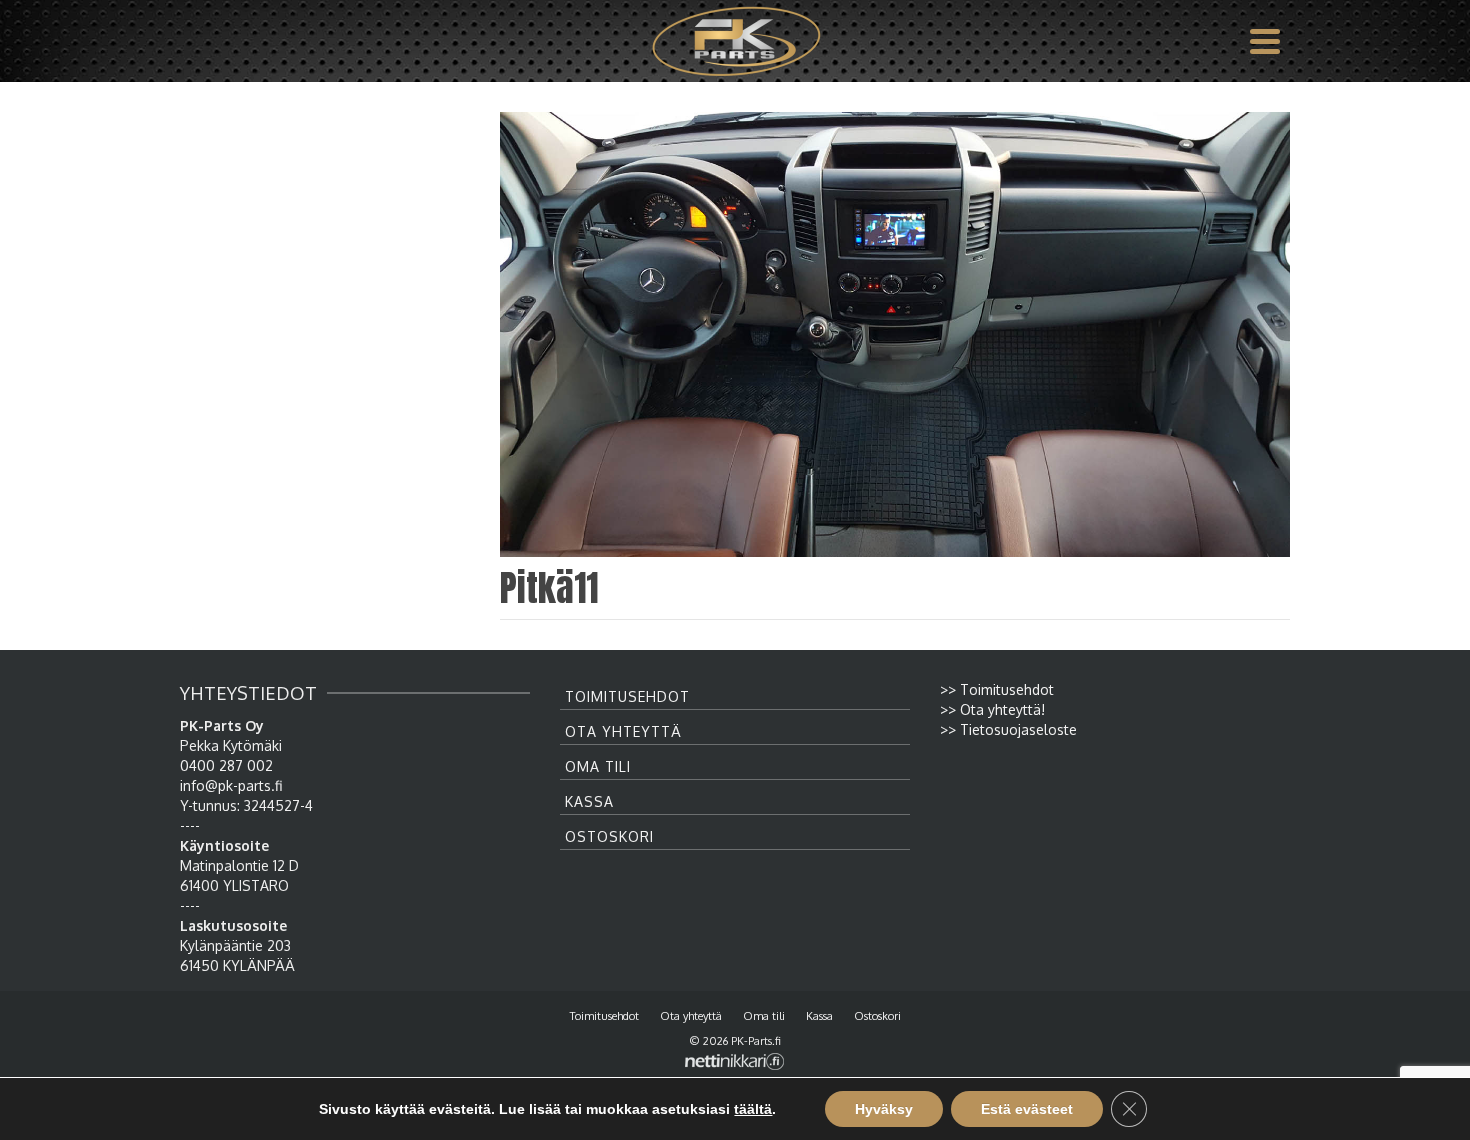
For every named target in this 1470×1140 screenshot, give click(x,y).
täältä (753, 1109)
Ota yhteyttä (623, 731)
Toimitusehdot (627, 696)
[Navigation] (1265, 41)
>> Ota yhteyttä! (992, 709)
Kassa (589, 801)
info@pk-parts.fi (231, 785)
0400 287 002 (226, 765)
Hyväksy (884, 1109)
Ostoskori (609, 836)
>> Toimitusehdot (997, 689)
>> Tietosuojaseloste (1008, 729)
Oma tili (598, 766)
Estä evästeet (1027, 1109)
